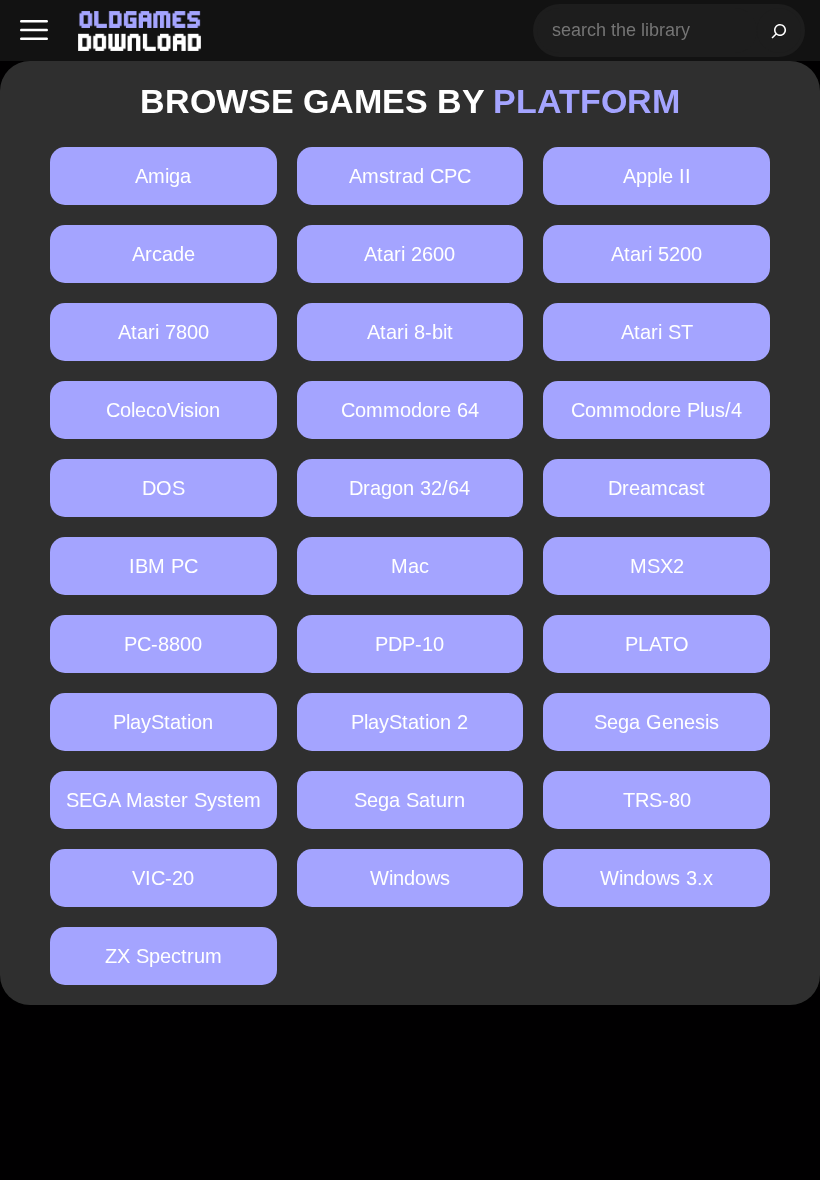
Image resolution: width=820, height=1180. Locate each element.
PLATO (657, 644)
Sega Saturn (409, 800)
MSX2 (657, 566)
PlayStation (163, 722)
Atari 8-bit (410, 332)
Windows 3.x (656, 878)
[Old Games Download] (139, 31)
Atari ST (657, 332)
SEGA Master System (163, 800)
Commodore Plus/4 (656, 410)
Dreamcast (656, 488)
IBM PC (163, 566)
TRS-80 (657, 800)
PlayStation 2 (409, 722)
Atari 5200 (656, 254)
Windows (410, 878)
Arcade (163, 254)
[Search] (779, 30)
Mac (410, 566)
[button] (34, 30)
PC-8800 (163, 644)
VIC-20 (163, 878)
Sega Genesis (656, 722)
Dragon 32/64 (409, 488)
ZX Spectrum (163, 956)
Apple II (657, 176)
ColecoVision (163, 410)
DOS (163, 488)
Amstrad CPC (410, 176)
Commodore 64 (410, 410)
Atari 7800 (163, 332)
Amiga (163, 176)
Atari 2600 (409, 254)
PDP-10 (409, 644)
